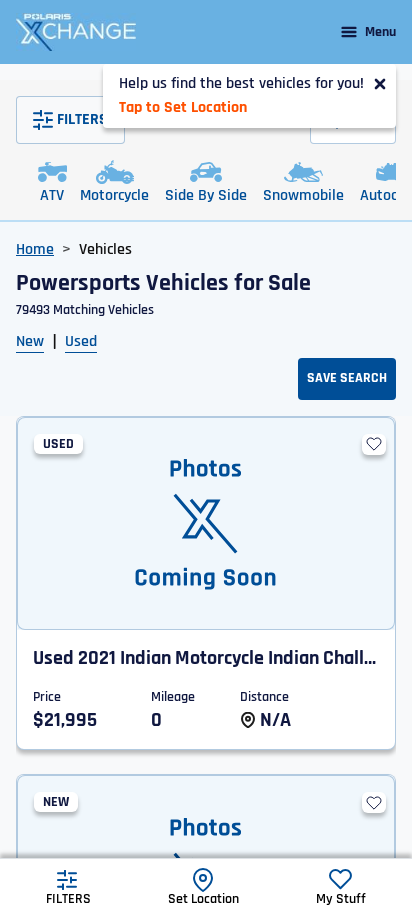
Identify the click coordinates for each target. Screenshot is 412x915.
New (30, 341)
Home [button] (35, 249)
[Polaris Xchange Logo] (76, 32)
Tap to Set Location (183, 107)
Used (81, 341)
